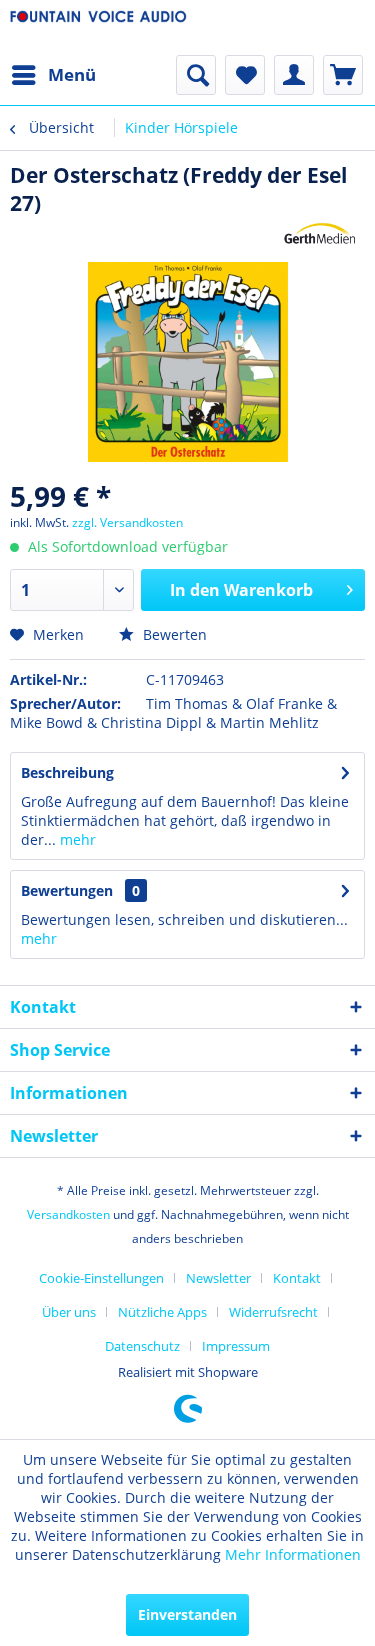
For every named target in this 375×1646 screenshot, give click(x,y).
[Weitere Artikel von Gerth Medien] (320, 234)
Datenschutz (142, 1346)
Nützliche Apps (162, 1312)
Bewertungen (67, 890)
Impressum (236, 1346)
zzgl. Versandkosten (127, 522)
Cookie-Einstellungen (101, 1278)
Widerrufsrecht (273, 1312)
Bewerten (173, 634)
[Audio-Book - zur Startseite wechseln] (99, 27)
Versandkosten (68, 1214)
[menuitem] (53, 75)
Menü (72, 74)
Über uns (69, 1312)
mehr (76, 839)
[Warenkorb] (343, 75)
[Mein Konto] (294, 75)
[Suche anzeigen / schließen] (196, 75)
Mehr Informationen (293, 1554)
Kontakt (297, 1278)
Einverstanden (187, 1614)
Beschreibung (67, 772)
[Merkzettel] (245, 75)
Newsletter (218, 1278)
